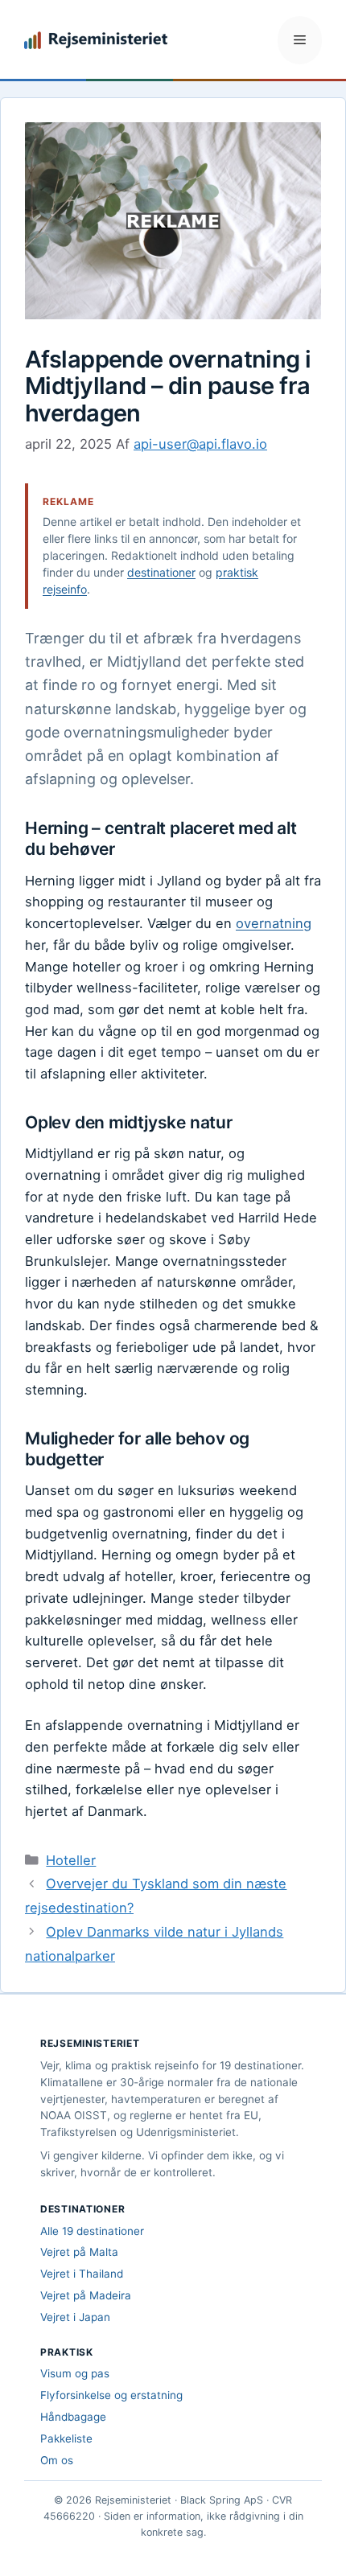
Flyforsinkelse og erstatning (111, 2395)
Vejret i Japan (75, 2317)
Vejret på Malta (79, 2252)
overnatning (274, 923)
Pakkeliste (66, 2438)
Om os (57, 2460)
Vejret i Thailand (82, 2274)
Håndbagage (73, 2417)
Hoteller (71, 1860)
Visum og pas (75, 2373)
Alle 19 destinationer (92, 2231)
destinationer (161, 572)
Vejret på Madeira (86, 2295)
